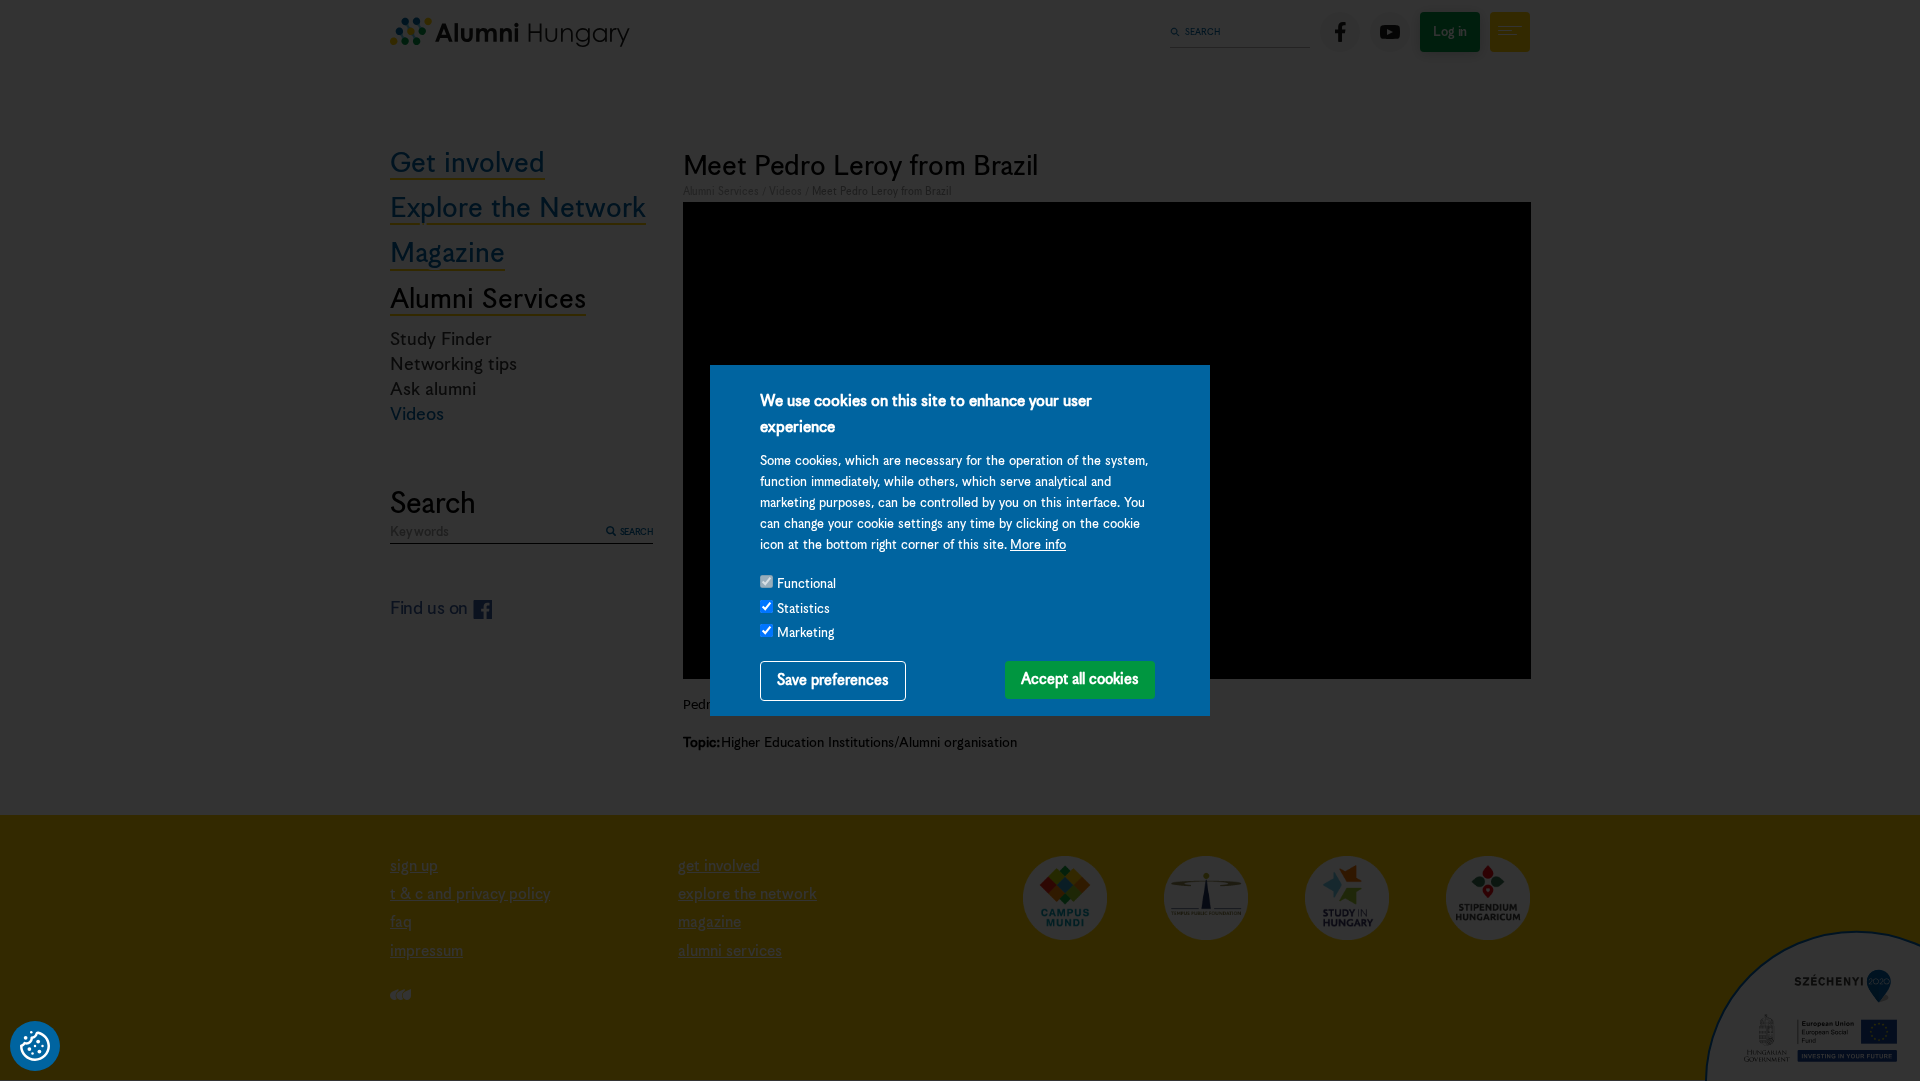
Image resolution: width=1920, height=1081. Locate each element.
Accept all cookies (1080, 679)
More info (1038, 545)
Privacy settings (35, 1046)
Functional (806, 584)
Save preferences (833, 680)
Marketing (805, 633)
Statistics (803, 609)
